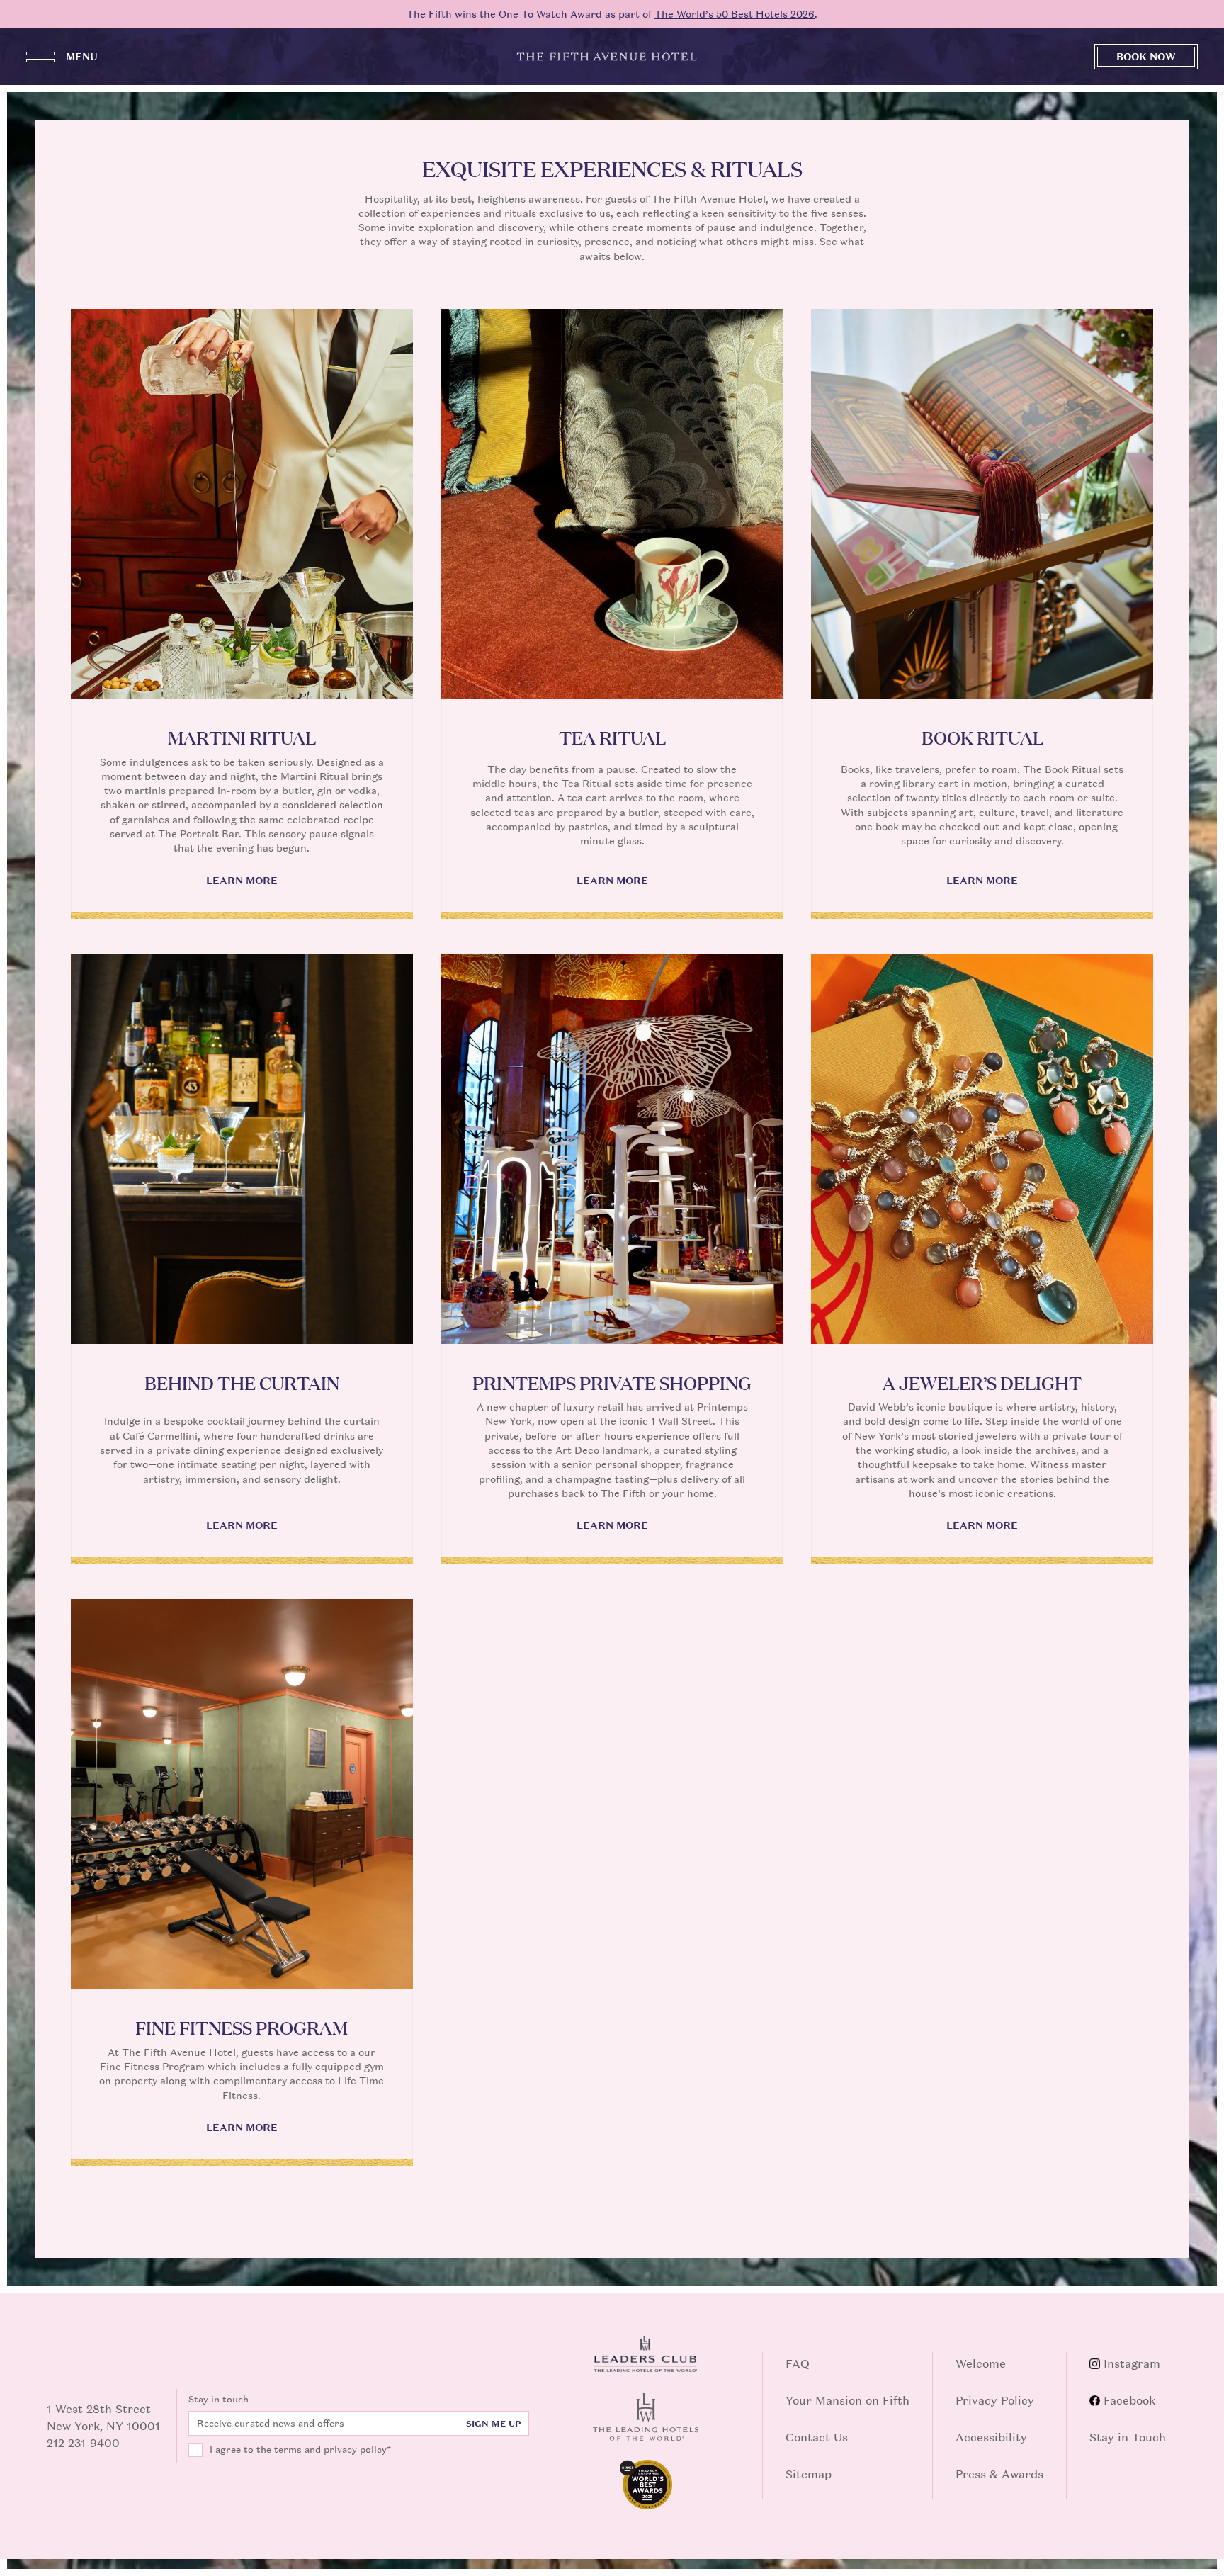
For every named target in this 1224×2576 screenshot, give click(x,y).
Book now (1146, 56)
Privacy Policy (995, 2400)
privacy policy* (357, 2450)
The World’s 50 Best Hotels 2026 (735, 14)
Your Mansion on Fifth (848, 2400)
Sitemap (809, 2474)
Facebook (1129, 2400)
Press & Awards (999, 2474)
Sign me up (494, 2424)
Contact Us (817, 2437)
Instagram (1132, 2363)
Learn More (242, 881)
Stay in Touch (1128, 2437)
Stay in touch (219, 2399)
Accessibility (991, 2437)
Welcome (981, 2363)
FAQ (798, 2363)
